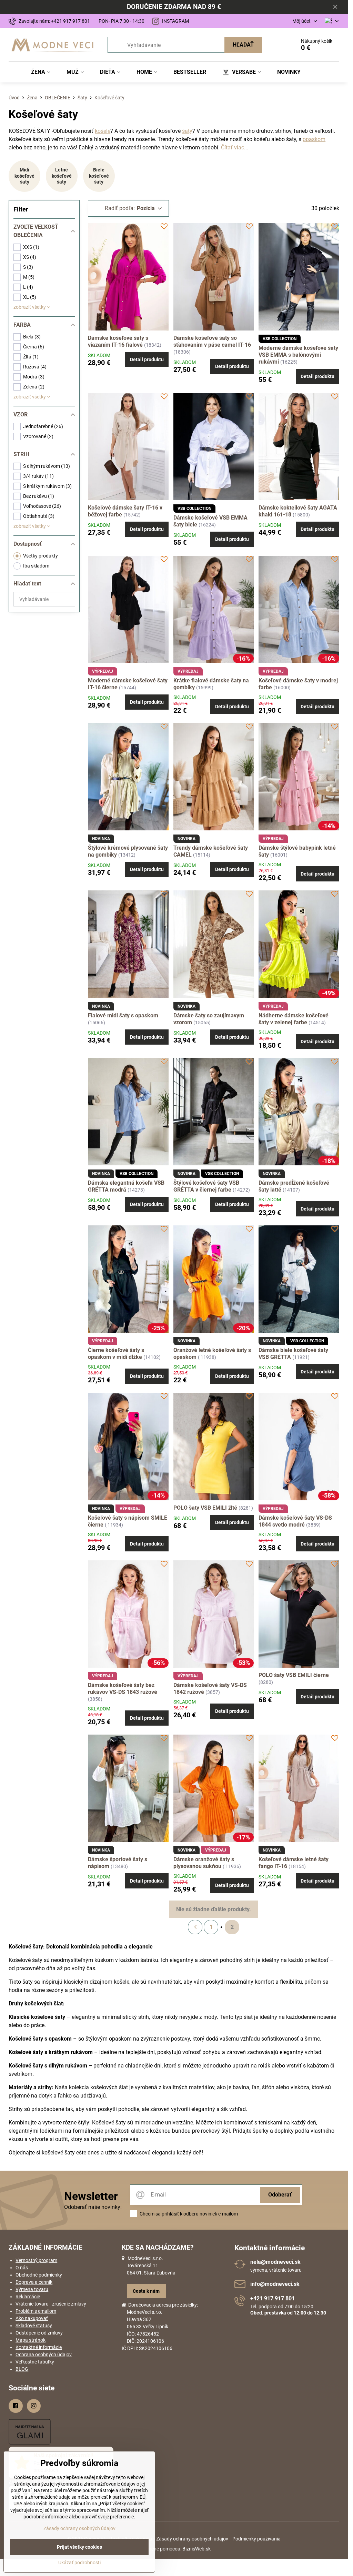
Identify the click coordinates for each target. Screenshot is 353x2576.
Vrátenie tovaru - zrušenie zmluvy (51, 2304)
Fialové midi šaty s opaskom (123, 1015)
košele (103, 131)
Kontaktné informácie (39, 2347)
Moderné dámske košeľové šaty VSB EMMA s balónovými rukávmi (298, 355)
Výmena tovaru (32, 2289)
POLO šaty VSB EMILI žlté (205, 1508)
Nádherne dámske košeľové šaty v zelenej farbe (294, 1019)
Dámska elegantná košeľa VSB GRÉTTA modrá (126, 1186)
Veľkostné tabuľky (35, 2362)
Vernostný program (36, 2260)
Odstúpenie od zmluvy (39, 2333)
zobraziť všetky (30, 307)
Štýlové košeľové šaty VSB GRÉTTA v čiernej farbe (206, 1186)
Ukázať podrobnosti (79, 2563)
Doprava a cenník (34, 2282)
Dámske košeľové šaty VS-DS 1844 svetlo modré (295, 1521)
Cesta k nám (146, 2291)
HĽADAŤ (243, 45)
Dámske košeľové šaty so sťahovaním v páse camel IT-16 (212, 341)
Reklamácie (28, 2297)
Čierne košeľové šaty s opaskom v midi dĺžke (116, 1354)
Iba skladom (36, 566)
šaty (187, 131)
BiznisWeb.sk (196, 2549)
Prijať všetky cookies (79, 2547)
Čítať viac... (235, 147)
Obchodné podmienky (39, 2275)
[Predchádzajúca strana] (195, 1927)
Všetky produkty (41, 556)
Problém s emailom (36, 2311)
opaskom (314, 139)
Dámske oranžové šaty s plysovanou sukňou (204, 1863)
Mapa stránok (31, 2340)
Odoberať (280, 2195)
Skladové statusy (34, 2326)
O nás (22, 2268)
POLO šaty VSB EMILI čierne (294, 1675)
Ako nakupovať (32, 2318)
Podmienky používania (256, 2539)
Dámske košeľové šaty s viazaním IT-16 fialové (118, 341)
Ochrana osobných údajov (44, 2355)
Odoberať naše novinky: (93, 2207)
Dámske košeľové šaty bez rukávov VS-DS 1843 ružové (123, 1689)
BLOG (22, 2369)
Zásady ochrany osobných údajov (192, 2539)
